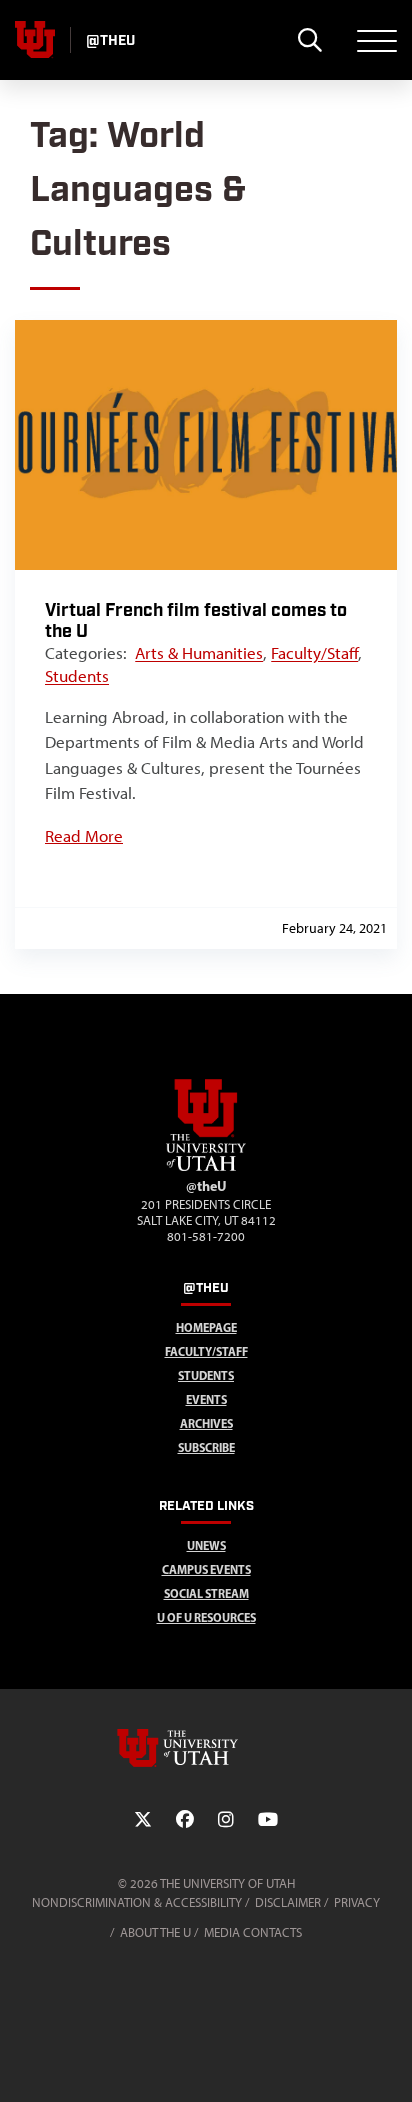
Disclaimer (288, 1902)
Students (77, 676)
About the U (155, 1932)
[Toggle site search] (309, 40)
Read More (84, 836)
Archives (206, 1423)
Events (206, 1399)
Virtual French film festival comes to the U (196, 621)
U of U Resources (206, 1617)
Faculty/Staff (314, 653)
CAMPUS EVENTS (206, 1569)
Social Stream (206, 1593)
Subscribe (206, 1447)
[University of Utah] (206, 1748)
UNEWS (206, 1545)
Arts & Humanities (199, 653)
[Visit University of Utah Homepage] (35, 40)
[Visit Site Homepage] (206, 1167)
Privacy (357, 1902)
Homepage (206, 1327)
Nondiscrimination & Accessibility (137, 1902)
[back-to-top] (388, 2062)
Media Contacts (253, 1932)
